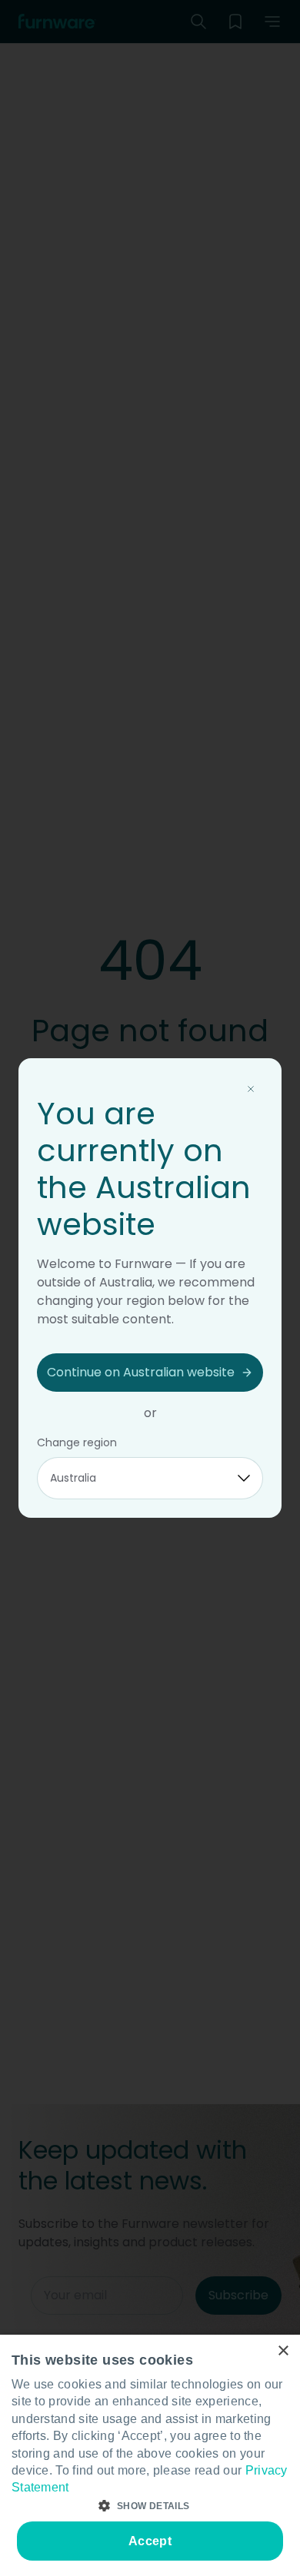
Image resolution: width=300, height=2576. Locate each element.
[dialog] (150, 2455)
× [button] (283, 2351)
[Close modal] (251, 1089)
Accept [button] (150, 2541)
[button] (150, 2506)
